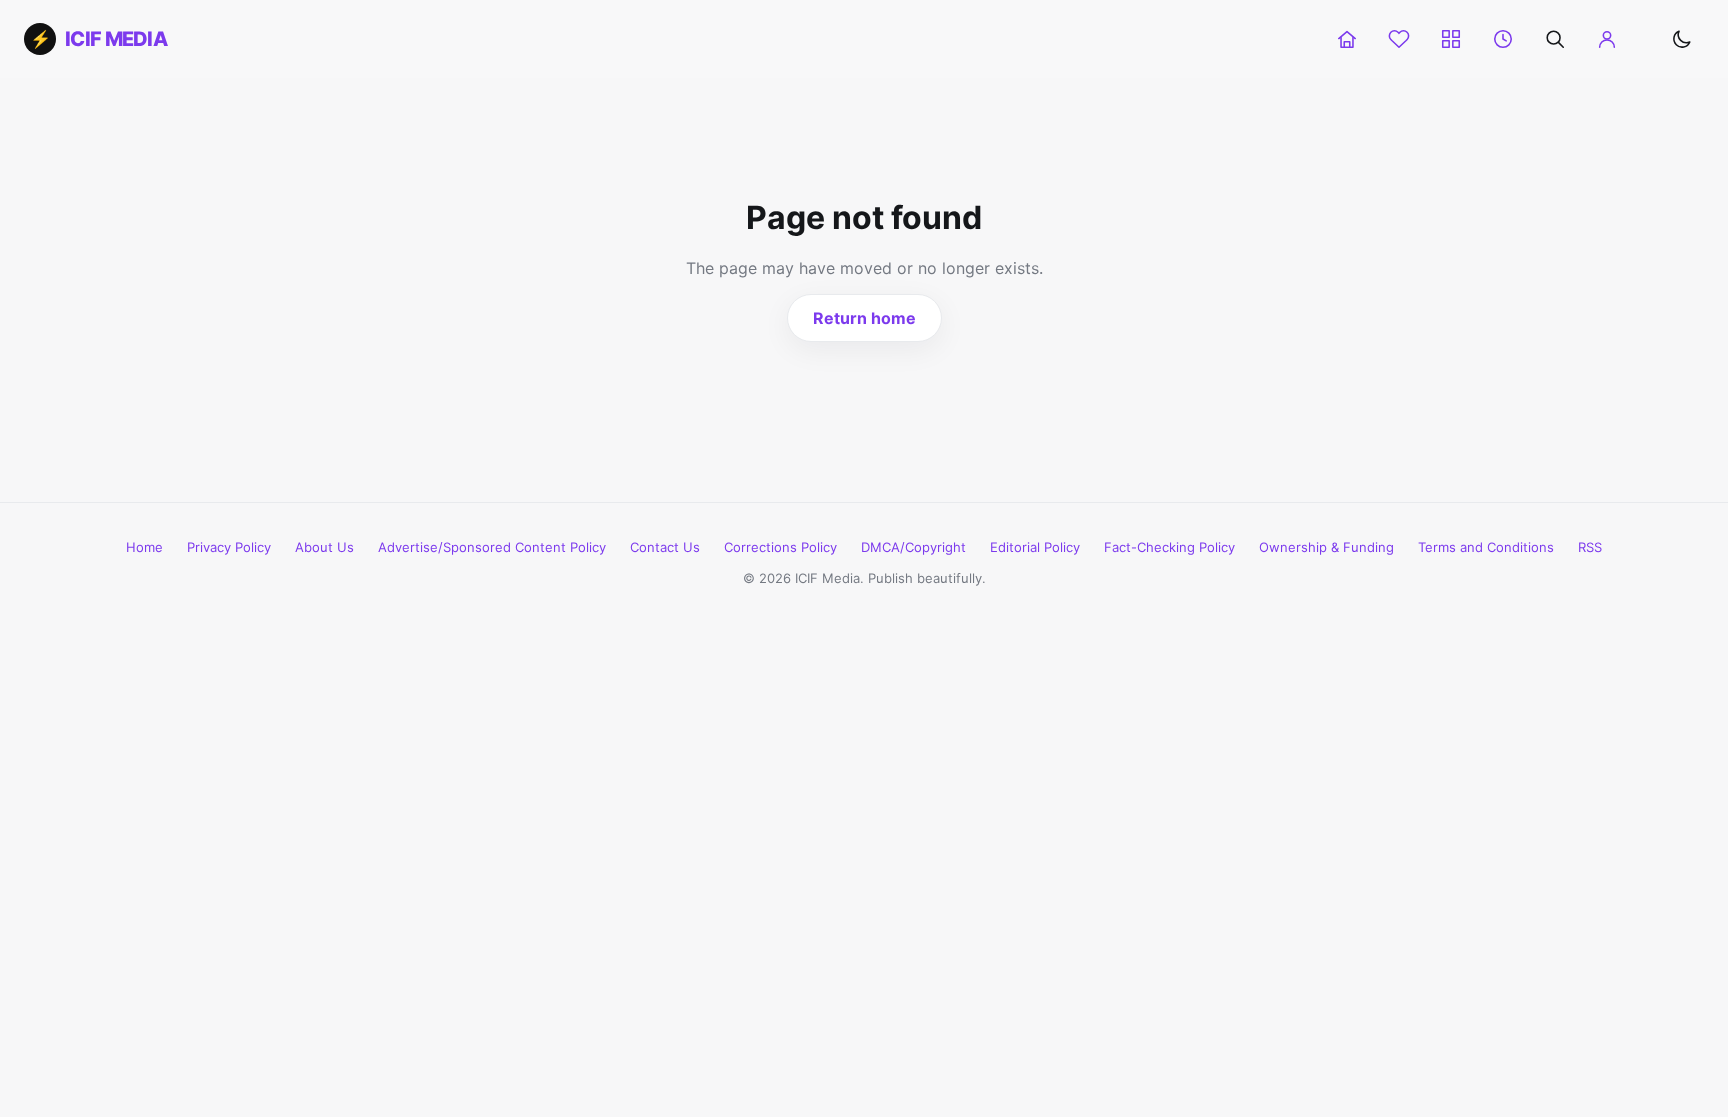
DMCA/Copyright (913, 547)
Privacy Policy (229, 547)
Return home (864, 318)
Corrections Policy (780, 547)
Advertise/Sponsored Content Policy (492, 547)
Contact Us (665, 547)
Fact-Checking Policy (1169, 547)
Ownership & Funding (1326, 547)
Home (144, 547)
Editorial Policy (1035, 547)
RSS (1590, 547)
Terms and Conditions (1486, 547)
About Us (324, 547)
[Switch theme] (1682, 39)
